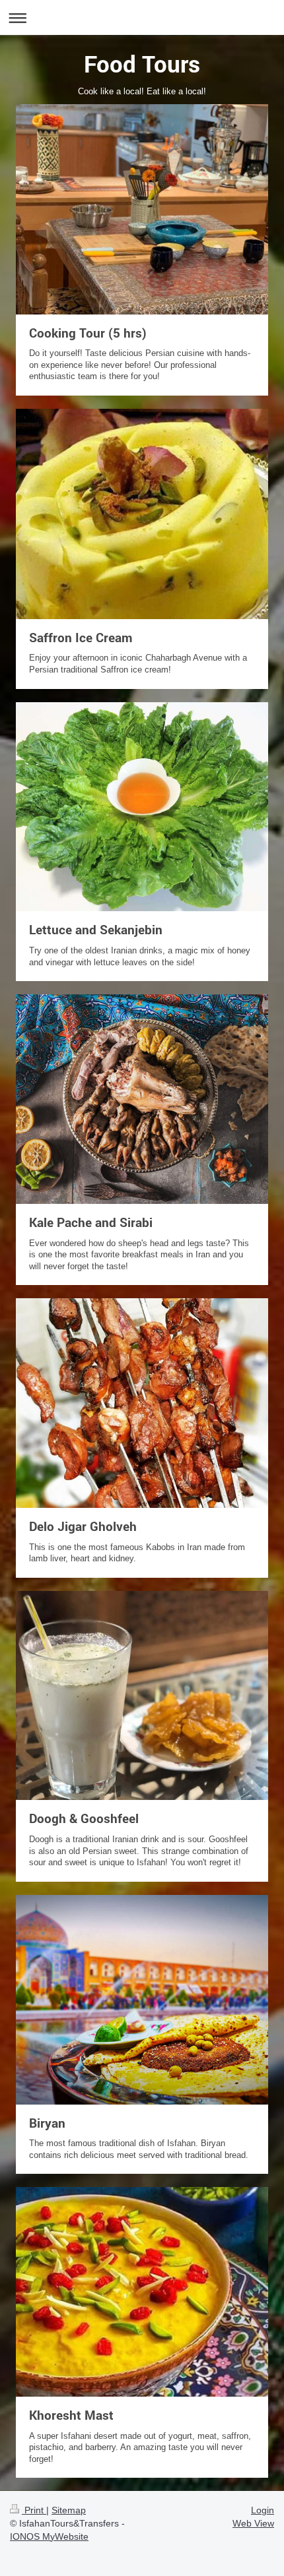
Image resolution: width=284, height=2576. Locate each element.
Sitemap (69, 2510)
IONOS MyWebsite (49, 2536)
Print (34, 2510)
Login (263, 2510)
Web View (253, 2523)
